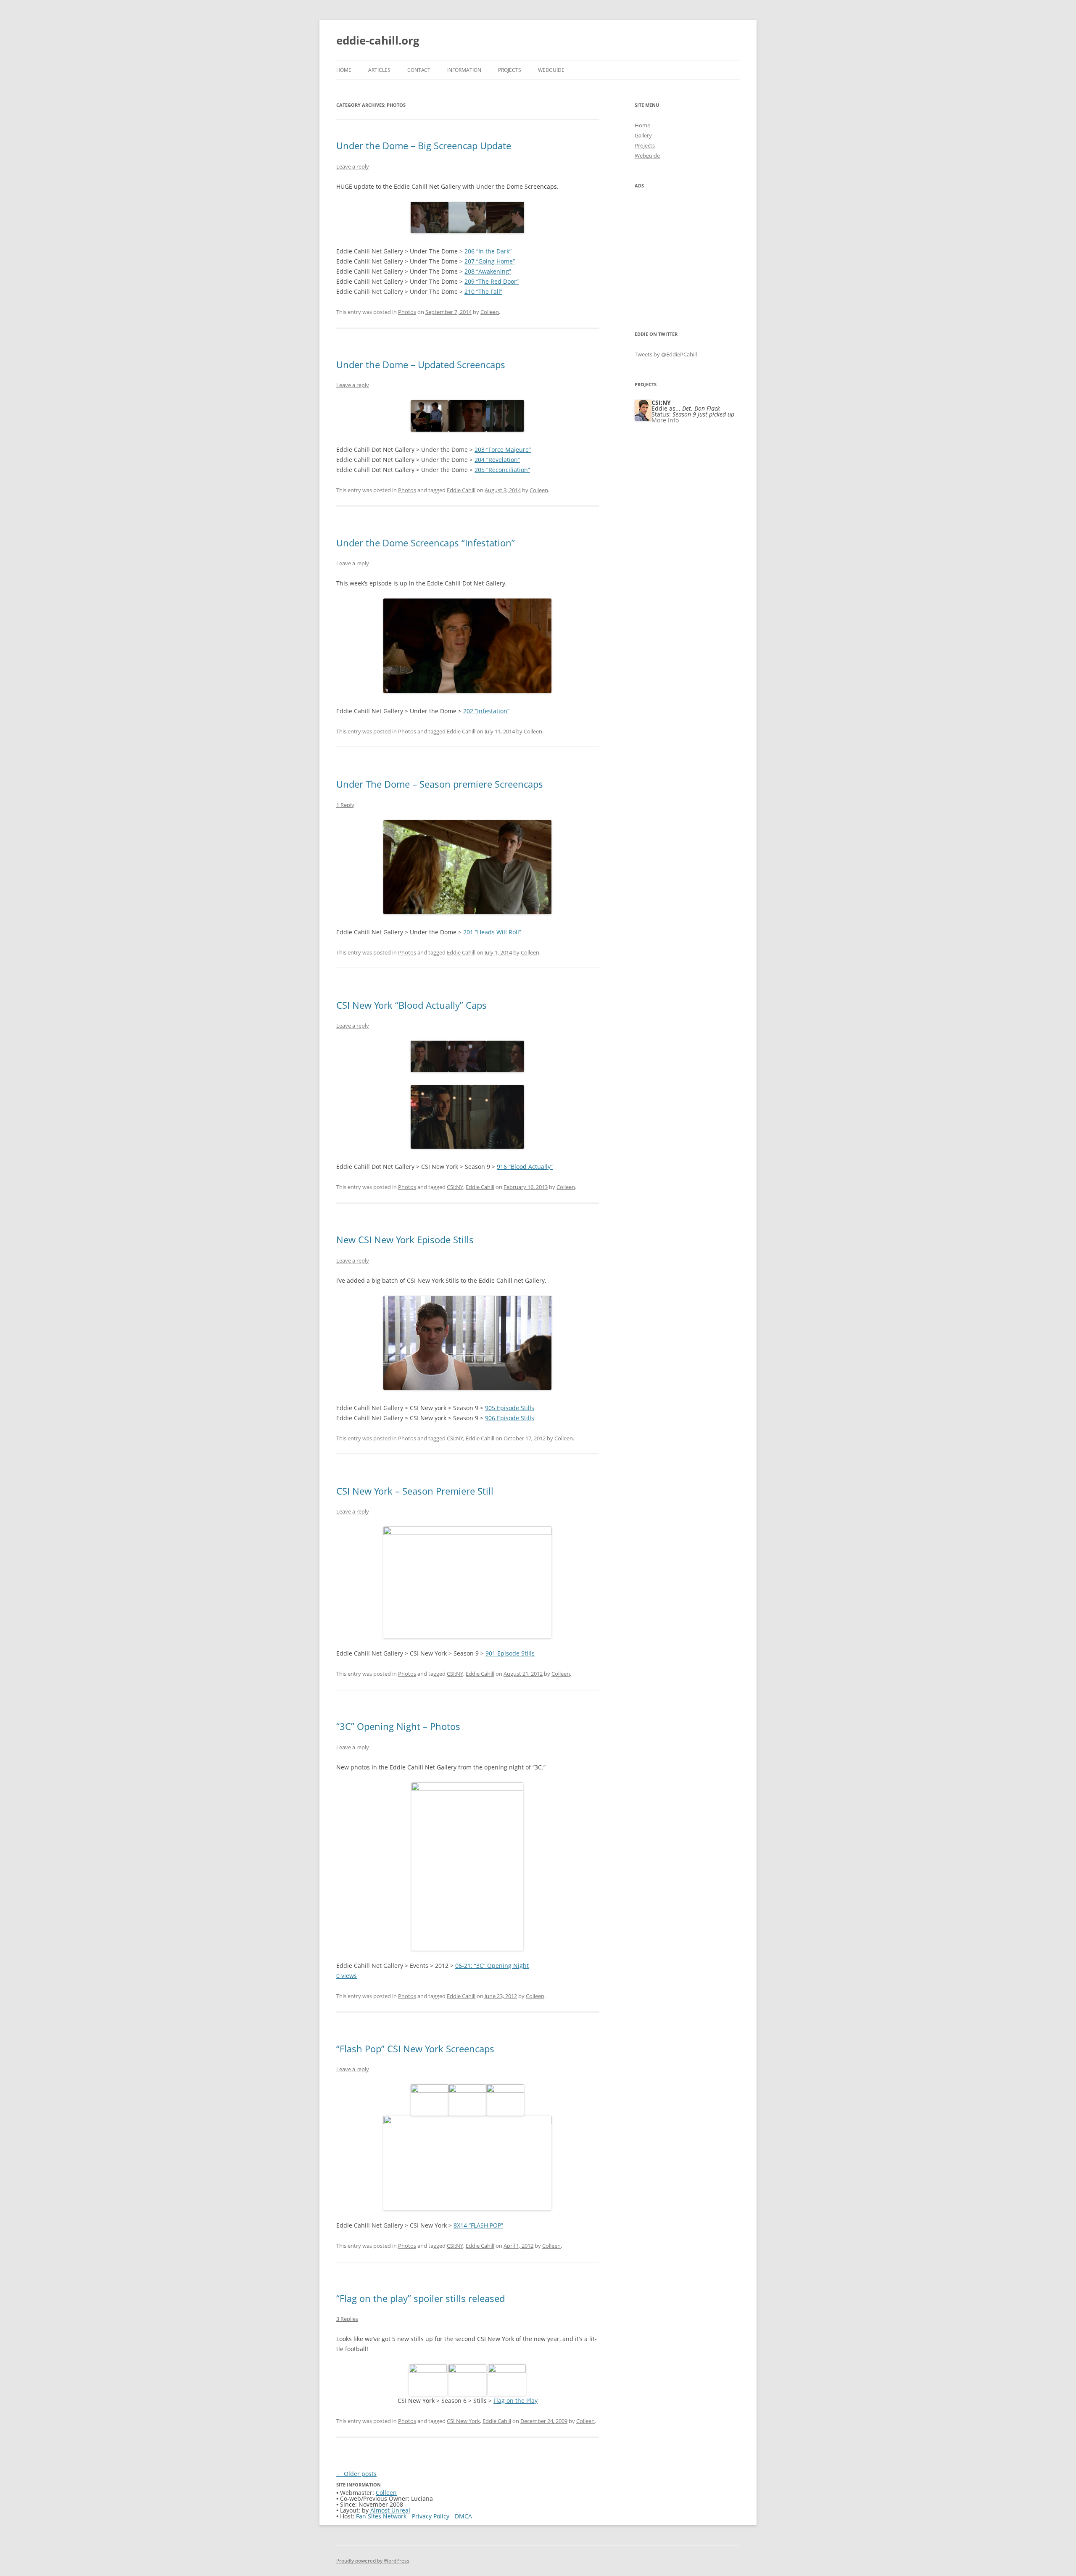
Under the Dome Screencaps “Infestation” (426, 543)
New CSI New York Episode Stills (405, 1239)
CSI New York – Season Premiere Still (415, 1491)
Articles (379, 70)
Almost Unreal (390, 2510)
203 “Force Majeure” (503, 450)
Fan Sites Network (381, 2516)
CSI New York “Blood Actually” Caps (411, 1005)
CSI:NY (455, 1187)
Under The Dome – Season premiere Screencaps (440, 784)
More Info (665, 420)
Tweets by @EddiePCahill (666, 354)
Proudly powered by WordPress (373, 2561)
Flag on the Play (516, 2401)
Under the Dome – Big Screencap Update (424, 145)
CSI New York (463, 2421)
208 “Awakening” (488, 271)
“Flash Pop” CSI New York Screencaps (415, 2049)
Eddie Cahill (461, 490)
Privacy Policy (431, 2516)
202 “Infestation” (486, 711)
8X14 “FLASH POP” (478, 2225)
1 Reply (345, 805)
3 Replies (347, 2319)
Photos (407, 312)
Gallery (643, 135)
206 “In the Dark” (488, 251)
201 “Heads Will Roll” (492, 932)
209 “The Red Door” (492, 281)
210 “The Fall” (483, 291)
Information (464, 70)
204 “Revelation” (497, 460)
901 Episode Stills (510, 1653)
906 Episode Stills (510, 1418)
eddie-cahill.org (378, 40)
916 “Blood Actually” (525, 1167)
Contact (419, 70)
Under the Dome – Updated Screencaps (421, 364)
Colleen (490, 312)
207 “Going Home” (490, 261)
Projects (510, 70)
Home (344, 70)
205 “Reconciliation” (502, 470)
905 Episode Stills (510, 1408)
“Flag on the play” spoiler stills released (421, 2298)
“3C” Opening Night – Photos (398, 1726)
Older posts (356, 2474)
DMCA (463, 2516)
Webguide (551, 70)
